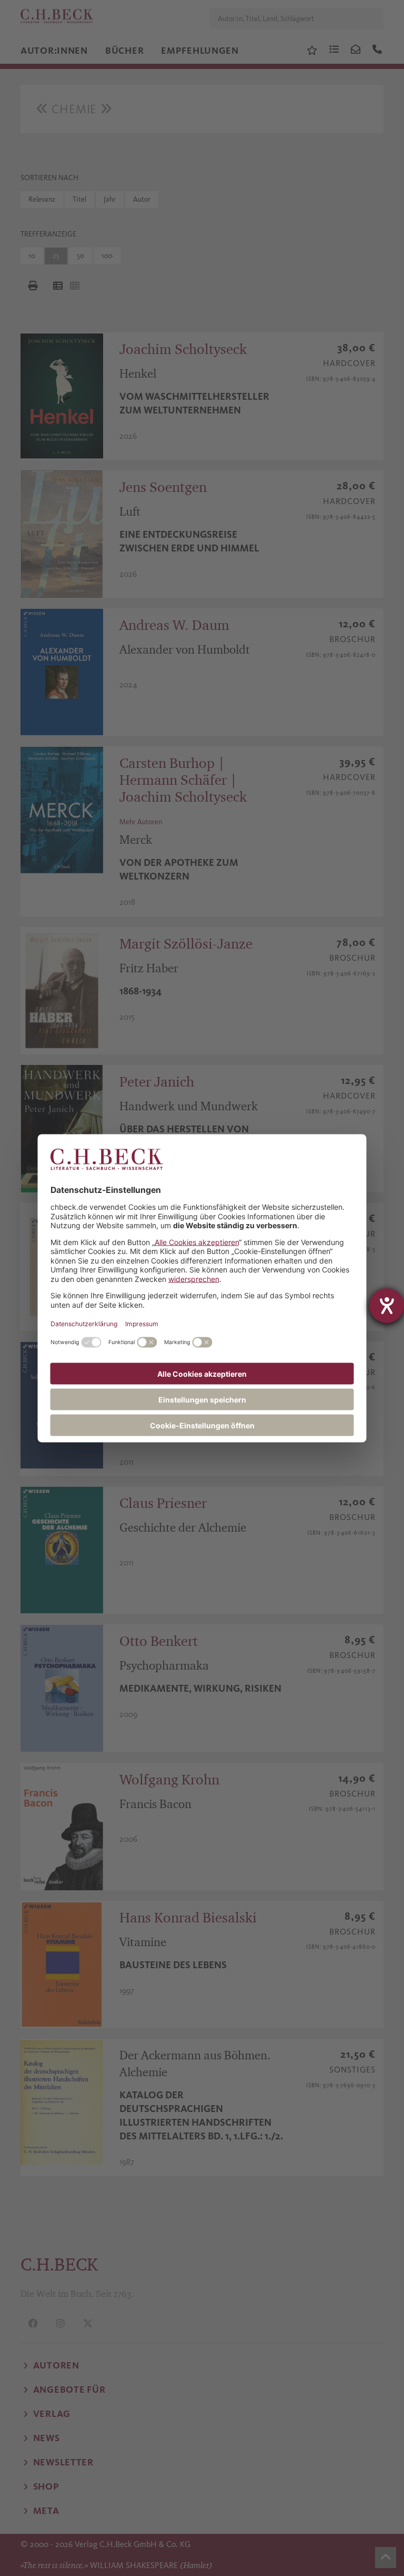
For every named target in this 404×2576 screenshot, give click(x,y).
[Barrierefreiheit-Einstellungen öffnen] (387, 1306)
